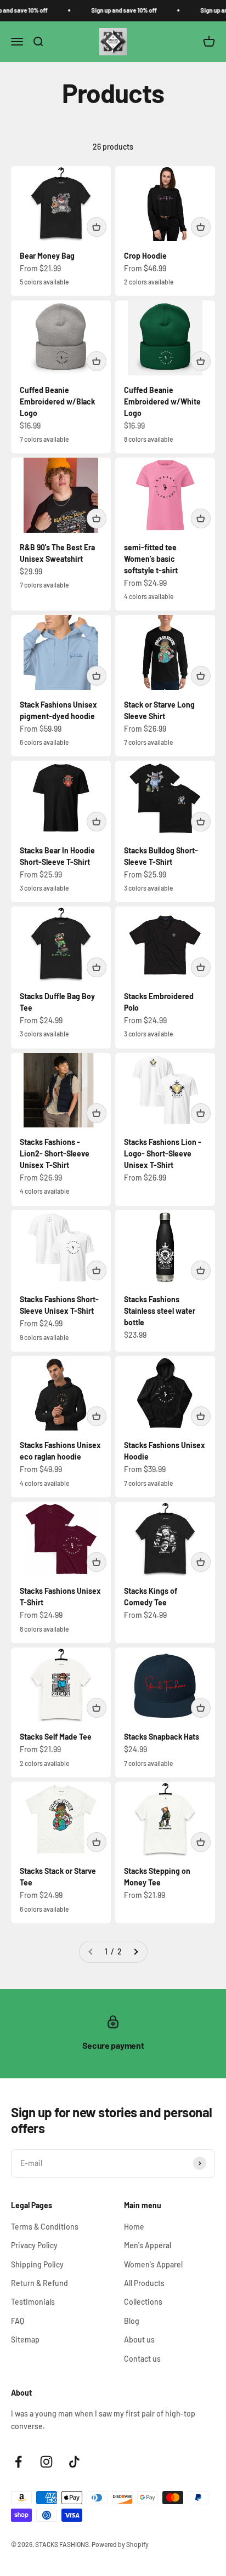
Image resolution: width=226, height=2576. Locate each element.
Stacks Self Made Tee (56, 1737)
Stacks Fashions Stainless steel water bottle (160, 1311)
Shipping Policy (37, 2264)
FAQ (18, 2321)
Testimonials (33, 2302)
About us (139, 2340)
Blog (132, 2321)
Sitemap (25, 2340)
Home (134, 2227)
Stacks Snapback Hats (162, 1737)
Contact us (142, 2359)
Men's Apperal (148, 2245)
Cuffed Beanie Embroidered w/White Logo (162, 401)
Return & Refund (39, 2283)
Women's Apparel (153, 2264)
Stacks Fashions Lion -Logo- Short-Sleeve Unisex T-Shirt (163, 1153)
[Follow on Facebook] (18, 2462)
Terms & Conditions (45, 2227)
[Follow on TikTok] (74, 2462)
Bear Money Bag (47, 256)
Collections (143, 2302)
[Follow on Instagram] (46, 2462)
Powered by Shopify (120, 2544)
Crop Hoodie (145, 256)
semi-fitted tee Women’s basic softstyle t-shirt (151, 559)
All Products (144, 2283)
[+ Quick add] (97, 227)
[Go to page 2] (135, 1952)
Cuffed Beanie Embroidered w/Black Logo (57, 401)
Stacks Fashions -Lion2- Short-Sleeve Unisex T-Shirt (55, 1153)
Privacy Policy (34, 2245)
